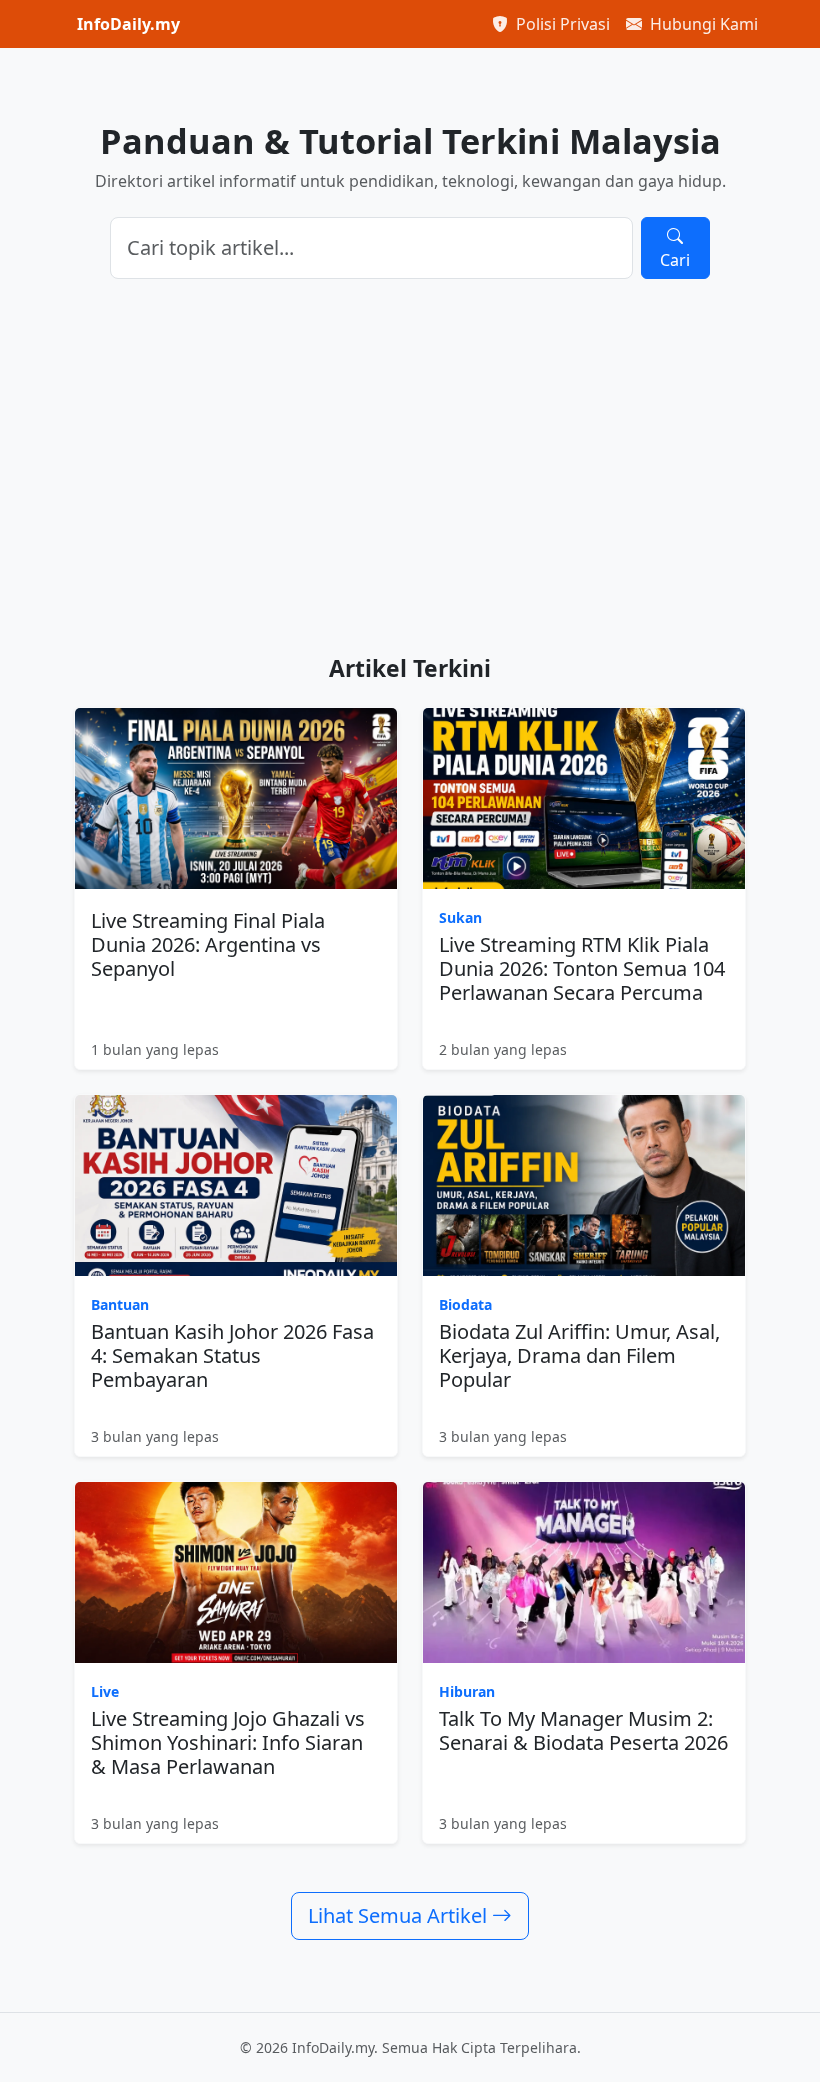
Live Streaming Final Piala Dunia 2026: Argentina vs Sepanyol (208, 944)
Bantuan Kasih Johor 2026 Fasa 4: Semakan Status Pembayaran (232, 1355)
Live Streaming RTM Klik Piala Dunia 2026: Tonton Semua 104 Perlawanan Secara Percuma (582, 968)
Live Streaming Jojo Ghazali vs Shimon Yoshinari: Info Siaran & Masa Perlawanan (228, 1742)
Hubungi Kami (702, 24)
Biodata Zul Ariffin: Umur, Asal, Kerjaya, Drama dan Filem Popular (579, 1355)
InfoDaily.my (128, 24)
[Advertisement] (410, 467)
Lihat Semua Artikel (400, 1915)
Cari (675, 260)
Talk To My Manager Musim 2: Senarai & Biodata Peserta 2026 (583, 1730)
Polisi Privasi (561, 24)
